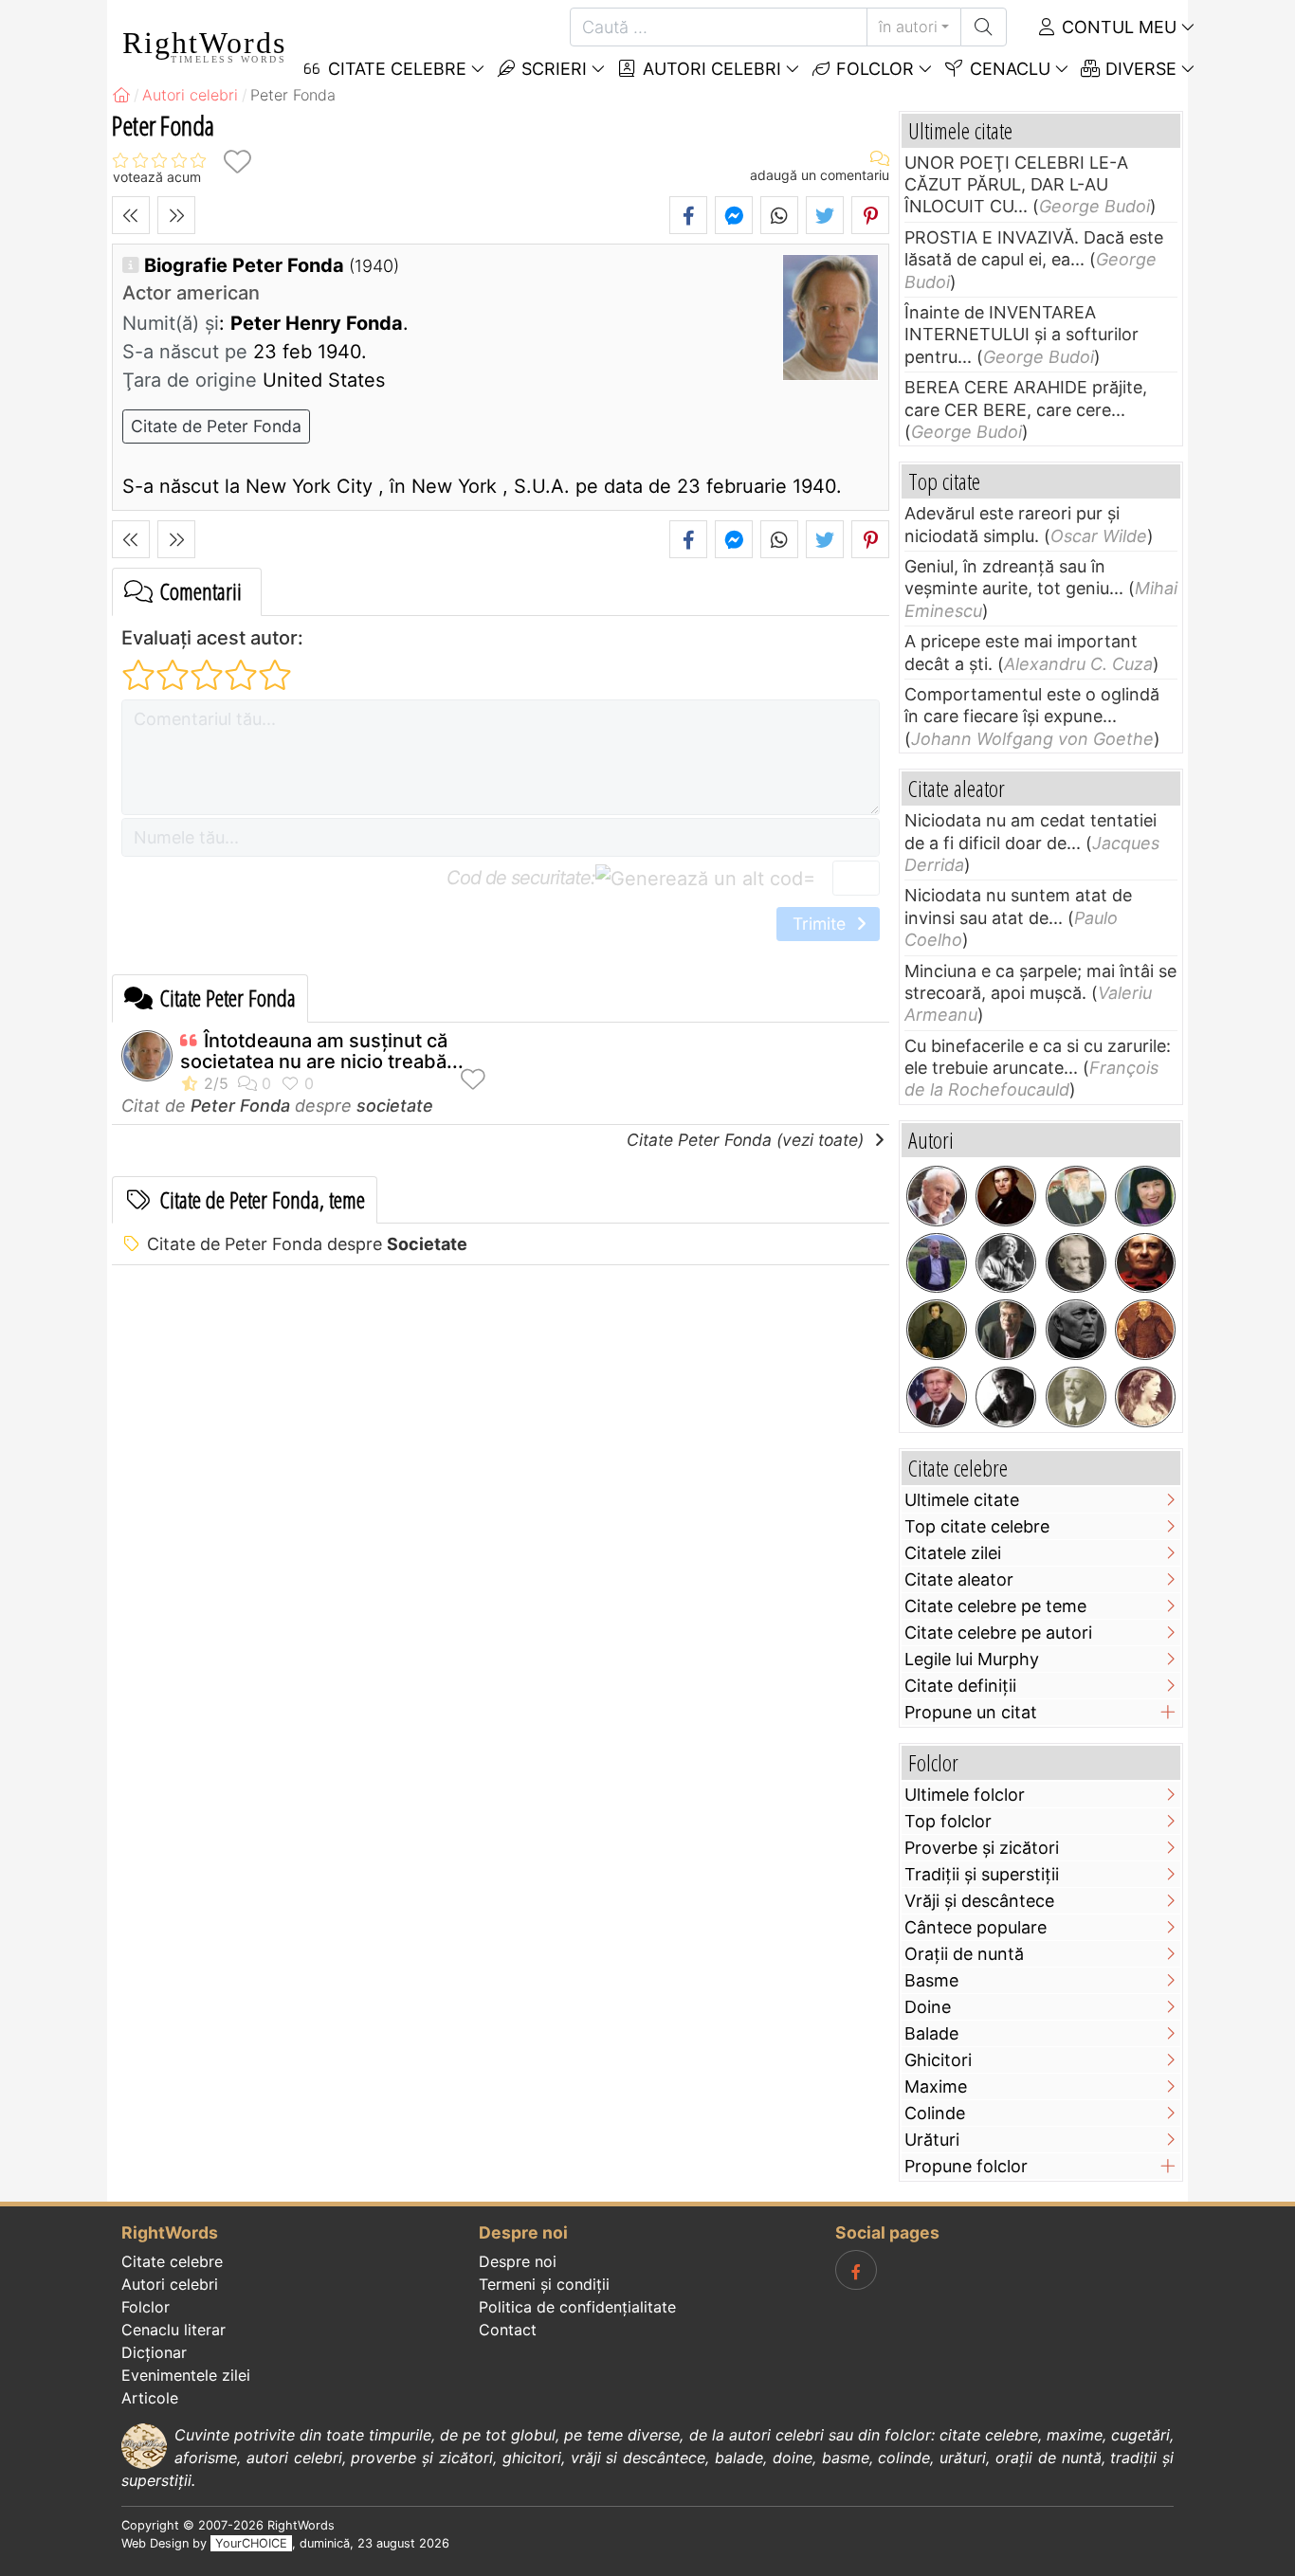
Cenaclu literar (173, 2330)
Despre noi (518, 2261)
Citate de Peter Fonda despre (307, 1244)
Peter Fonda (240, 1106)
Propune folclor (966, 2166)
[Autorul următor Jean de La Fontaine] (176, 215)
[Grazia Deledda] (1006, 1263)
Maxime (936, 2086)
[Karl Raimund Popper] (937, 1196)
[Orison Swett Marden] (1076, 1397)
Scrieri (552, 69)
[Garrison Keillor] (1006, 1330)
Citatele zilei (953, 1553)
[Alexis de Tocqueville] (937, 1330)
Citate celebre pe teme (995, 1606)
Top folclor (948, 1821)
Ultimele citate (962, 1500)
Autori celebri (710, 69)
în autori (908, 27)
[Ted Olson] (937, 1397)
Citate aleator (959, 1579)
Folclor (873, 69)
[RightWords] (121, 95)
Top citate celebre (977, 1526)
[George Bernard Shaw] (1076, 1263)
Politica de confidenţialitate (577, 2307)
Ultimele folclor (965, 1795)
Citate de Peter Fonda (216, 426)
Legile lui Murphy (972, 1659)
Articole (150, 2398)
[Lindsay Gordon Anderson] (1145, 1263)
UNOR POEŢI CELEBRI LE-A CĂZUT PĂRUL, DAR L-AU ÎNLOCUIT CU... (1016, 185)
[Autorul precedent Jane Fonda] (131, 215)
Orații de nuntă (964, 1954)
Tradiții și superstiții (982, 1874)
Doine (928, 2007)
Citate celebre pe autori (998, 1633)
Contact (508, 2330)
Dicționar (154, 2352)
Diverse (1139, 69)
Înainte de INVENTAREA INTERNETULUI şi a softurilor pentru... (1021, 335)
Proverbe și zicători (982, 1848)
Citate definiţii (960, 1686)
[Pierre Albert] (937, 1263)
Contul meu (1117, 27)
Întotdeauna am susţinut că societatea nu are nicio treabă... (322, 1051)
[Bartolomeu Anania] (1076, 1196)
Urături (932, 2140)
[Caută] (984, 27)
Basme (931, 1980)
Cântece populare (976, 1927)
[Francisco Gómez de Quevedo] (1145, 1330)
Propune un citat (971, 1712)
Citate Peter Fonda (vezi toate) (748, 1140)
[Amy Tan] (1145, 1196)
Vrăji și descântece (979, 1901)
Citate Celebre (395, 69)
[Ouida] (1145, 1397)
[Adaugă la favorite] (237, 162)
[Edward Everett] (1076, 1330)
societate (395, 1106)
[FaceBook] (856, 2270)
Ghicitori (938, 2060)
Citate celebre (172, 2261)
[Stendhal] (1006, 1196)
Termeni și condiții (544, 2284)
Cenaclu (1008, 69)
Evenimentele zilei (186, 2375)
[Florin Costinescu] (1006, 1397)
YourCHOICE (251, 2543)
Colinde (935, 2113)
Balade (931, 2033)
